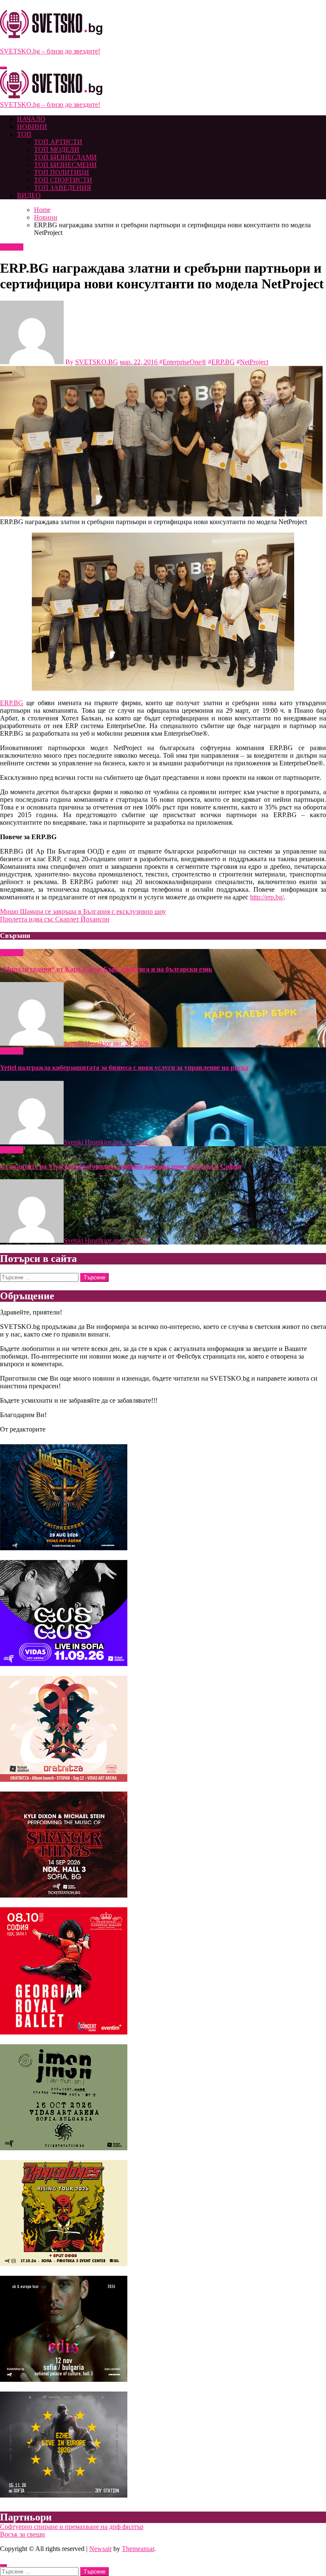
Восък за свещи (22, 2534)
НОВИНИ (32, 127)
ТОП (24, 134)
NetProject (254, 362)
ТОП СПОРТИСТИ (63, 180)
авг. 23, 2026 (131, 1241)
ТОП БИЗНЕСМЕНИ (65, 165)
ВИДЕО (29, 195)
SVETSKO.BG (97, 362)
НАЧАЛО (31, 119)
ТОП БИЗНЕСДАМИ (65, 157)
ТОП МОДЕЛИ (57, 149)
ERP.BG (223, 362)
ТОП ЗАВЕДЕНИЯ (63, 188)
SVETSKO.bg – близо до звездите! (50, 51)
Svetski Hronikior (88, 1043)
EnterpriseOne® (184, 362)
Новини (12, 247)
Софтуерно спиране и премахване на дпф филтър (72, 2527)
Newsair (100, 2549)
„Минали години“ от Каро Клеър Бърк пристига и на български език (106, 969)
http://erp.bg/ (267, 897)
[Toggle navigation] (3, 68)
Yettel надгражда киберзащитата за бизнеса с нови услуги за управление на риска (124, 1068)
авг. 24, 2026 (131, 1043)
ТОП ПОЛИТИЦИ (62, 172)
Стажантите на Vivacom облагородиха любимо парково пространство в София (121, 1166)
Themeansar (138, 2549)
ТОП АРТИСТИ (58, 142)
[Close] (3, 2565)
